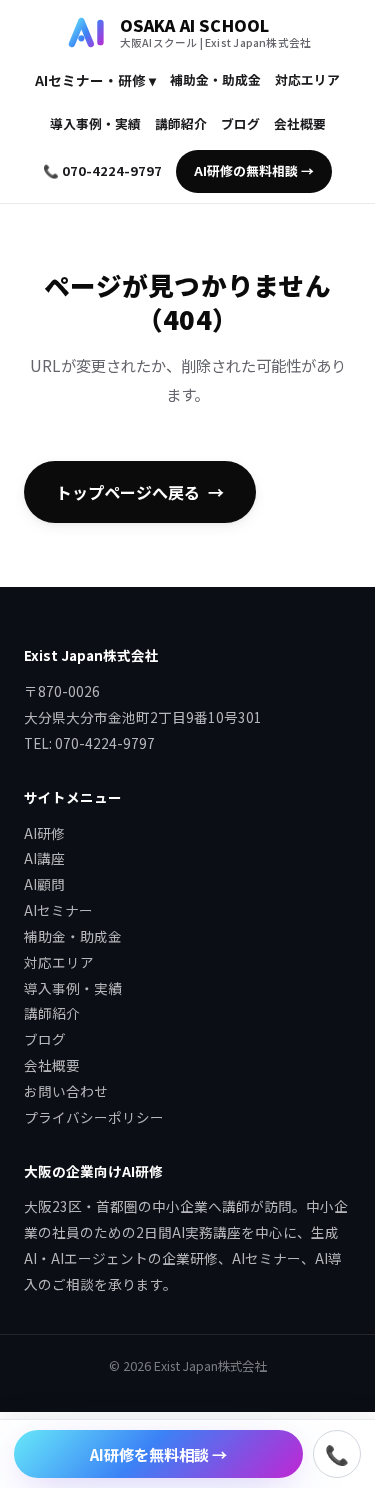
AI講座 (44, 858)
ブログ (240, 123)
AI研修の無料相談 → (254, 170)
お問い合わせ (66, 1091)
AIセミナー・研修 (95, 80)
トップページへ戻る (128, 492)
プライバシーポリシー (94, 1117)
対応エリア (307, 79)
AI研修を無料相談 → (158, 1454)
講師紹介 (181, 123)
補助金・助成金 (215, 79)
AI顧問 (44, 884)
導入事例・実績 (95, 123)
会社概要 (300, 123)
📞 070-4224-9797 (102, 170)
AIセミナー (58, 910)
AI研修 (44, 833)
